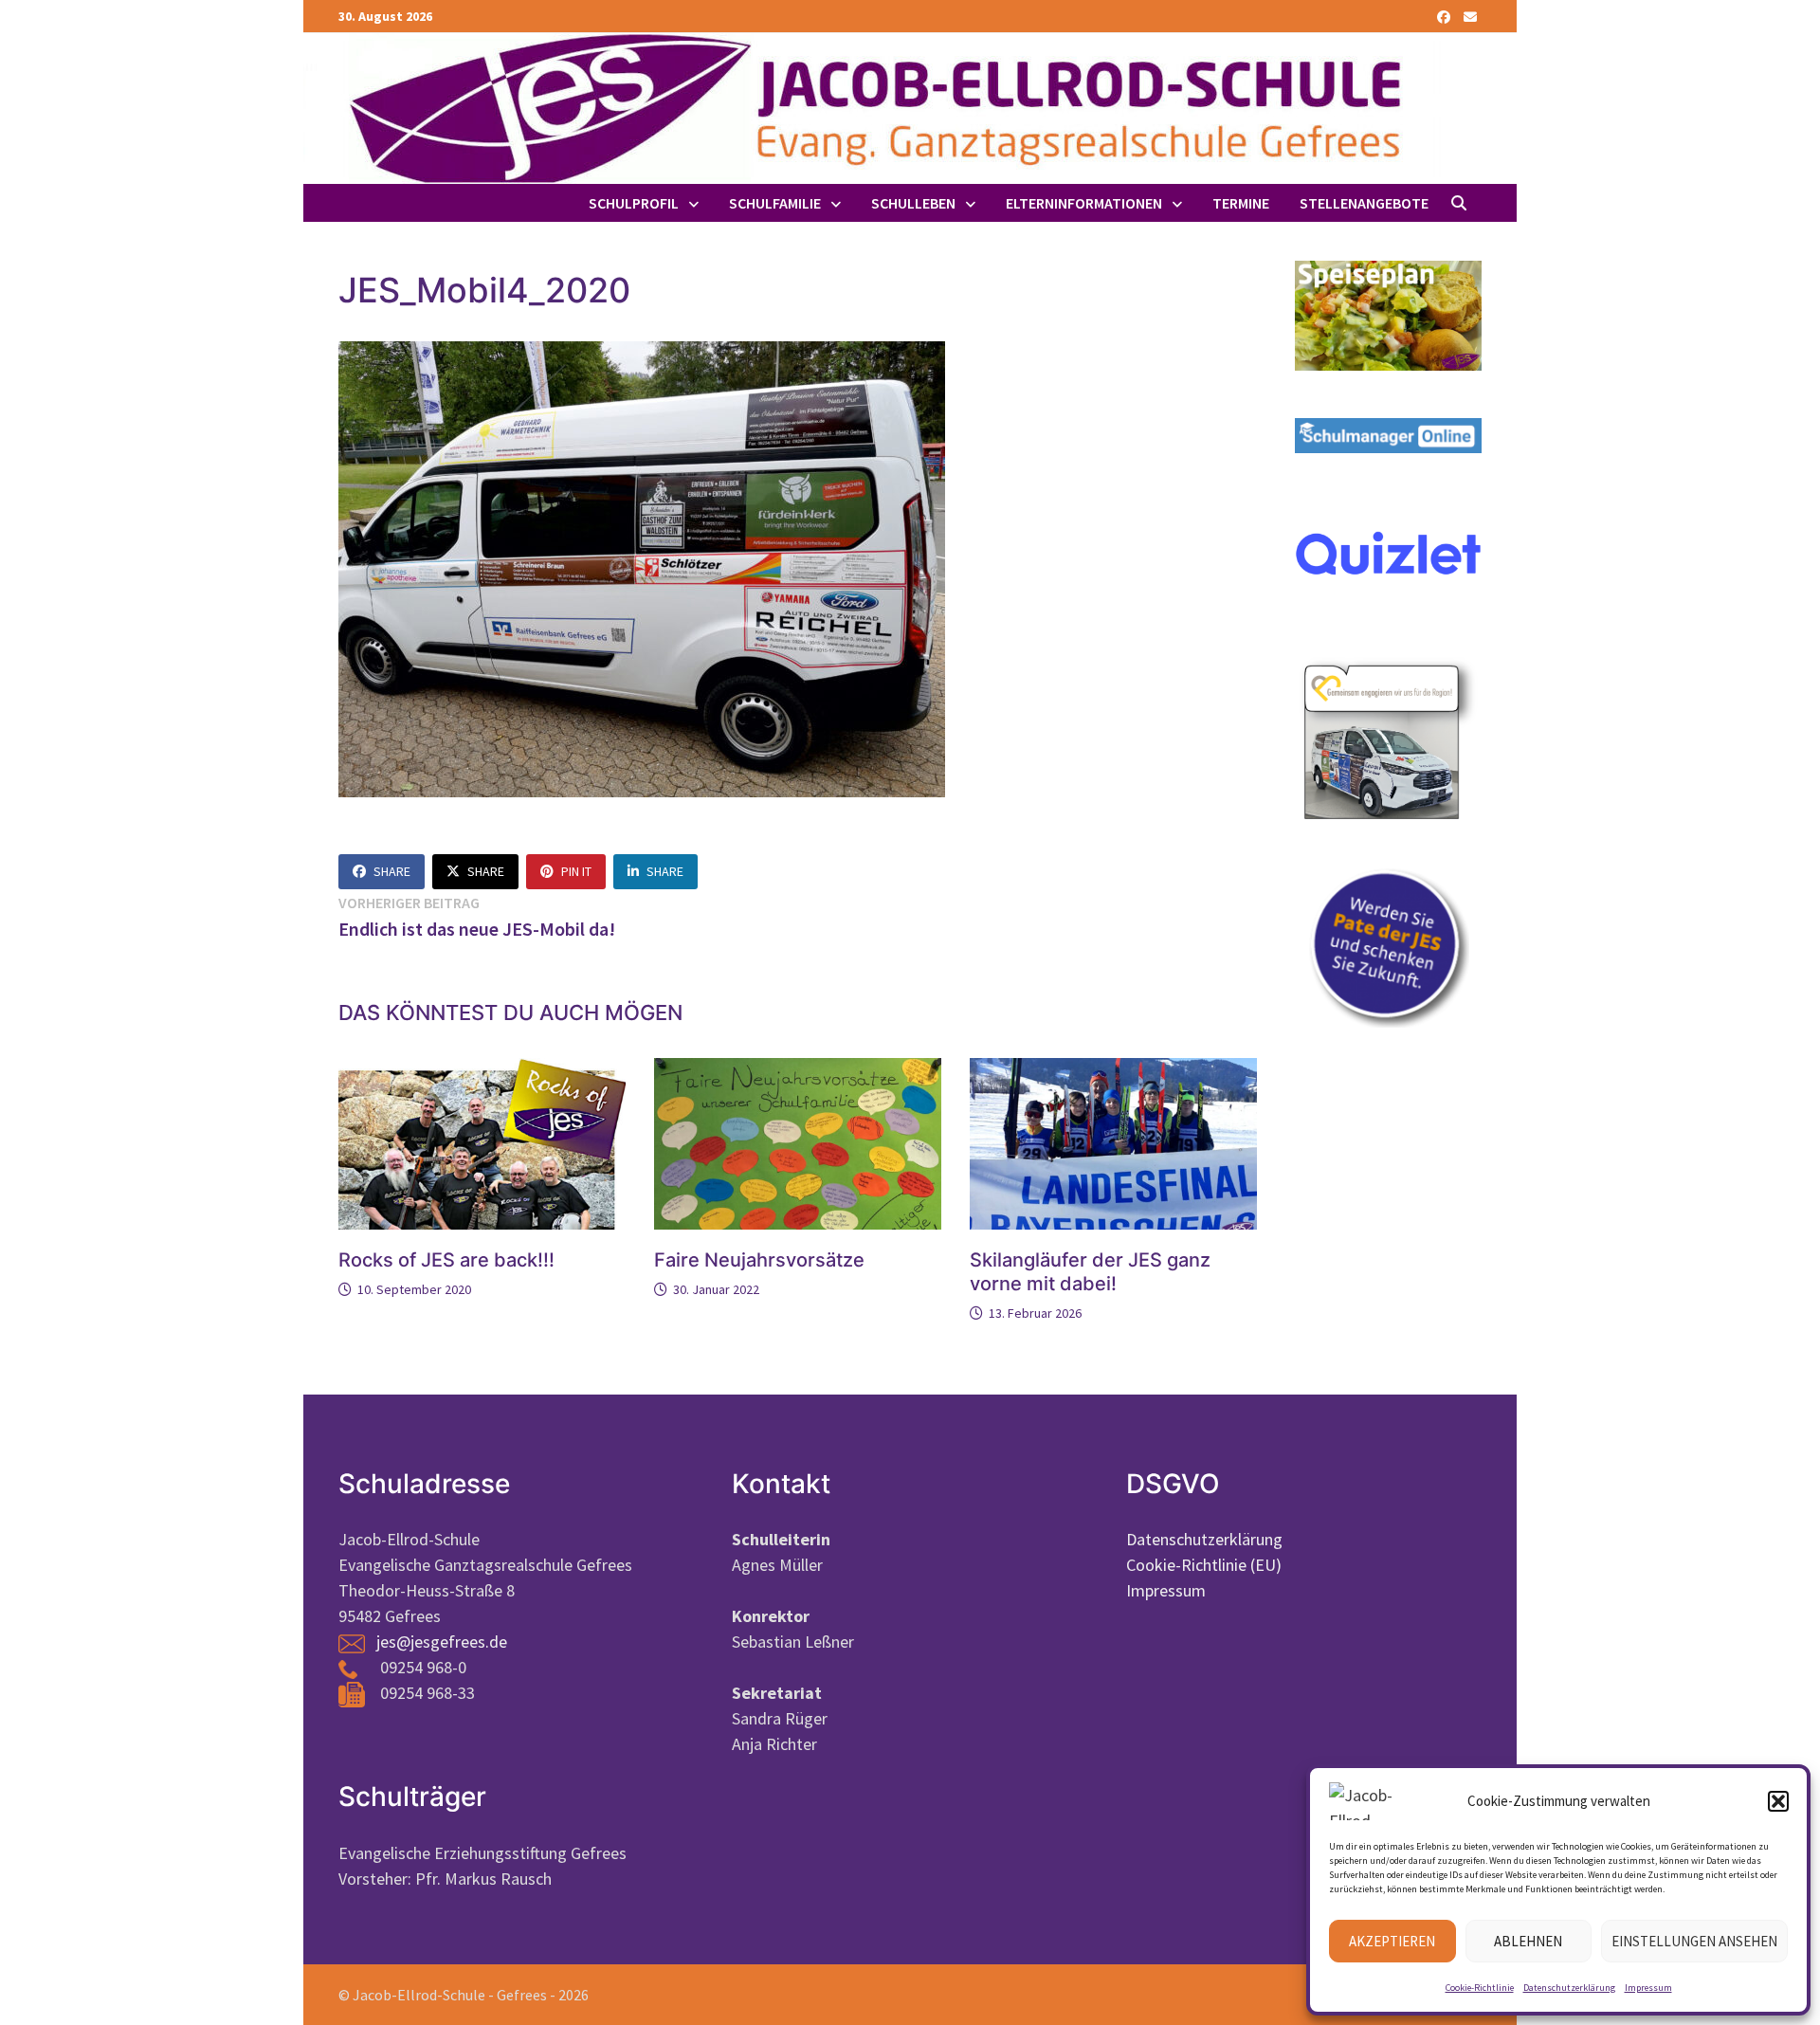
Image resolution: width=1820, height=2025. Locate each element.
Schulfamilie (775, 203)
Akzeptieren (1392, 1941)
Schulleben (913, 203)
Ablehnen (1528, 1941)
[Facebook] (1446, 16)
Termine (1241, 203)
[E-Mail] (1470, 16)
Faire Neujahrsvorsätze (759, 1260)
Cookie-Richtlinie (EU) (1204, 1565)
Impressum (1648, 1988)
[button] (1778, 1801)
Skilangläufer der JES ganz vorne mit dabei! (1090, 1272)
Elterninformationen (1084, 203)
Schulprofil (634, 203)
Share (392, 871)
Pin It (576, 871)
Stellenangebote (1364, 203)
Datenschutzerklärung (1569, 1988)
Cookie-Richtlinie (1480, 1988)
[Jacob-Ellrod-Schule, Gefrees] (872, 107)
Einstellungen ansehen (1694, 1941)
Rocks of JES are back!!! (446, 1260)
